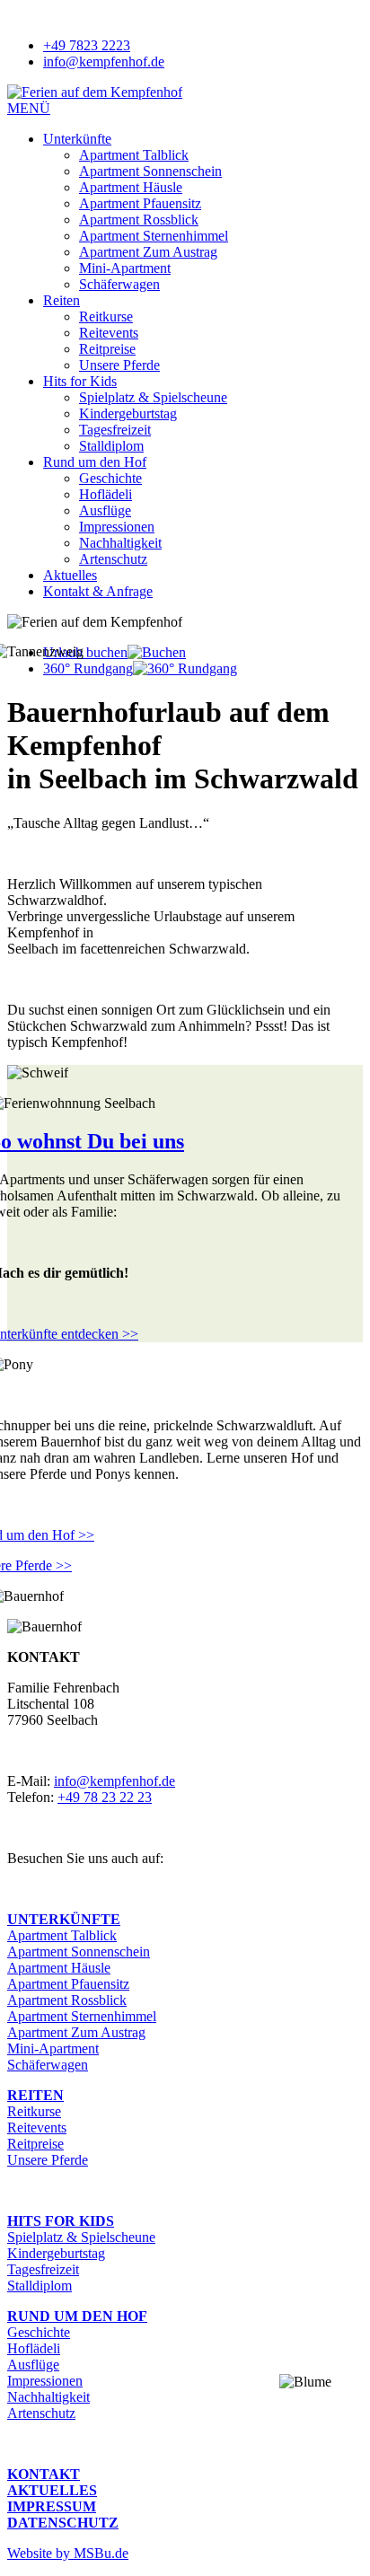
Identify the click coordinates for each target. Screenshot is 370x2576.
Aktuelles (70, 575)
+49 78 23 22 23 (105, 1797)
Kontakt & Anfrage (98, 591)
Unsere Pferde (119, 365)
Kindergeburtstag (128, 413)
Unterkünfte (77, 139)
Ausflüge (105, 510)
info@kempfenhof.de (115, 1781)
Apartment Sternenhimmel (154, 236)
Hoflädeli (106, 494)
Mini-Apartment (125, 268)
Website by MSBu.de (68, 2553)
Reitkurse (106, 317)
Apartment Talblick (134, 155)
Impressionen (117, 527)
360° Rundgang (88, 668)
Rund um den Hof (95, 462)
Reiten (62, 300)
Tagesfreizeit (115, 430)
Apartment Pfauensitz (140, 203)
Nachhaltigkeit (120, 543)
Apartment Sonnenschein (150, 171)
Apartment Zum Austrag (148, 252)
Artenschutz (113, 559)
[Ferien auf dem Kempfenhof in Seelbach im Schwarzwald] (95, 92)
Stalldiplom (111, 446)
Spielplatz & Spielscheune (153, 397)
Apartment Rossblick (139, 220)
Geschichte (110, 478)
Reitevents (109, 333)
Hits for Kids (80, 381)
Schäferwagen (119, 284)
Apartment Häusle (131, 187)
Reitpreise (107, 349)
